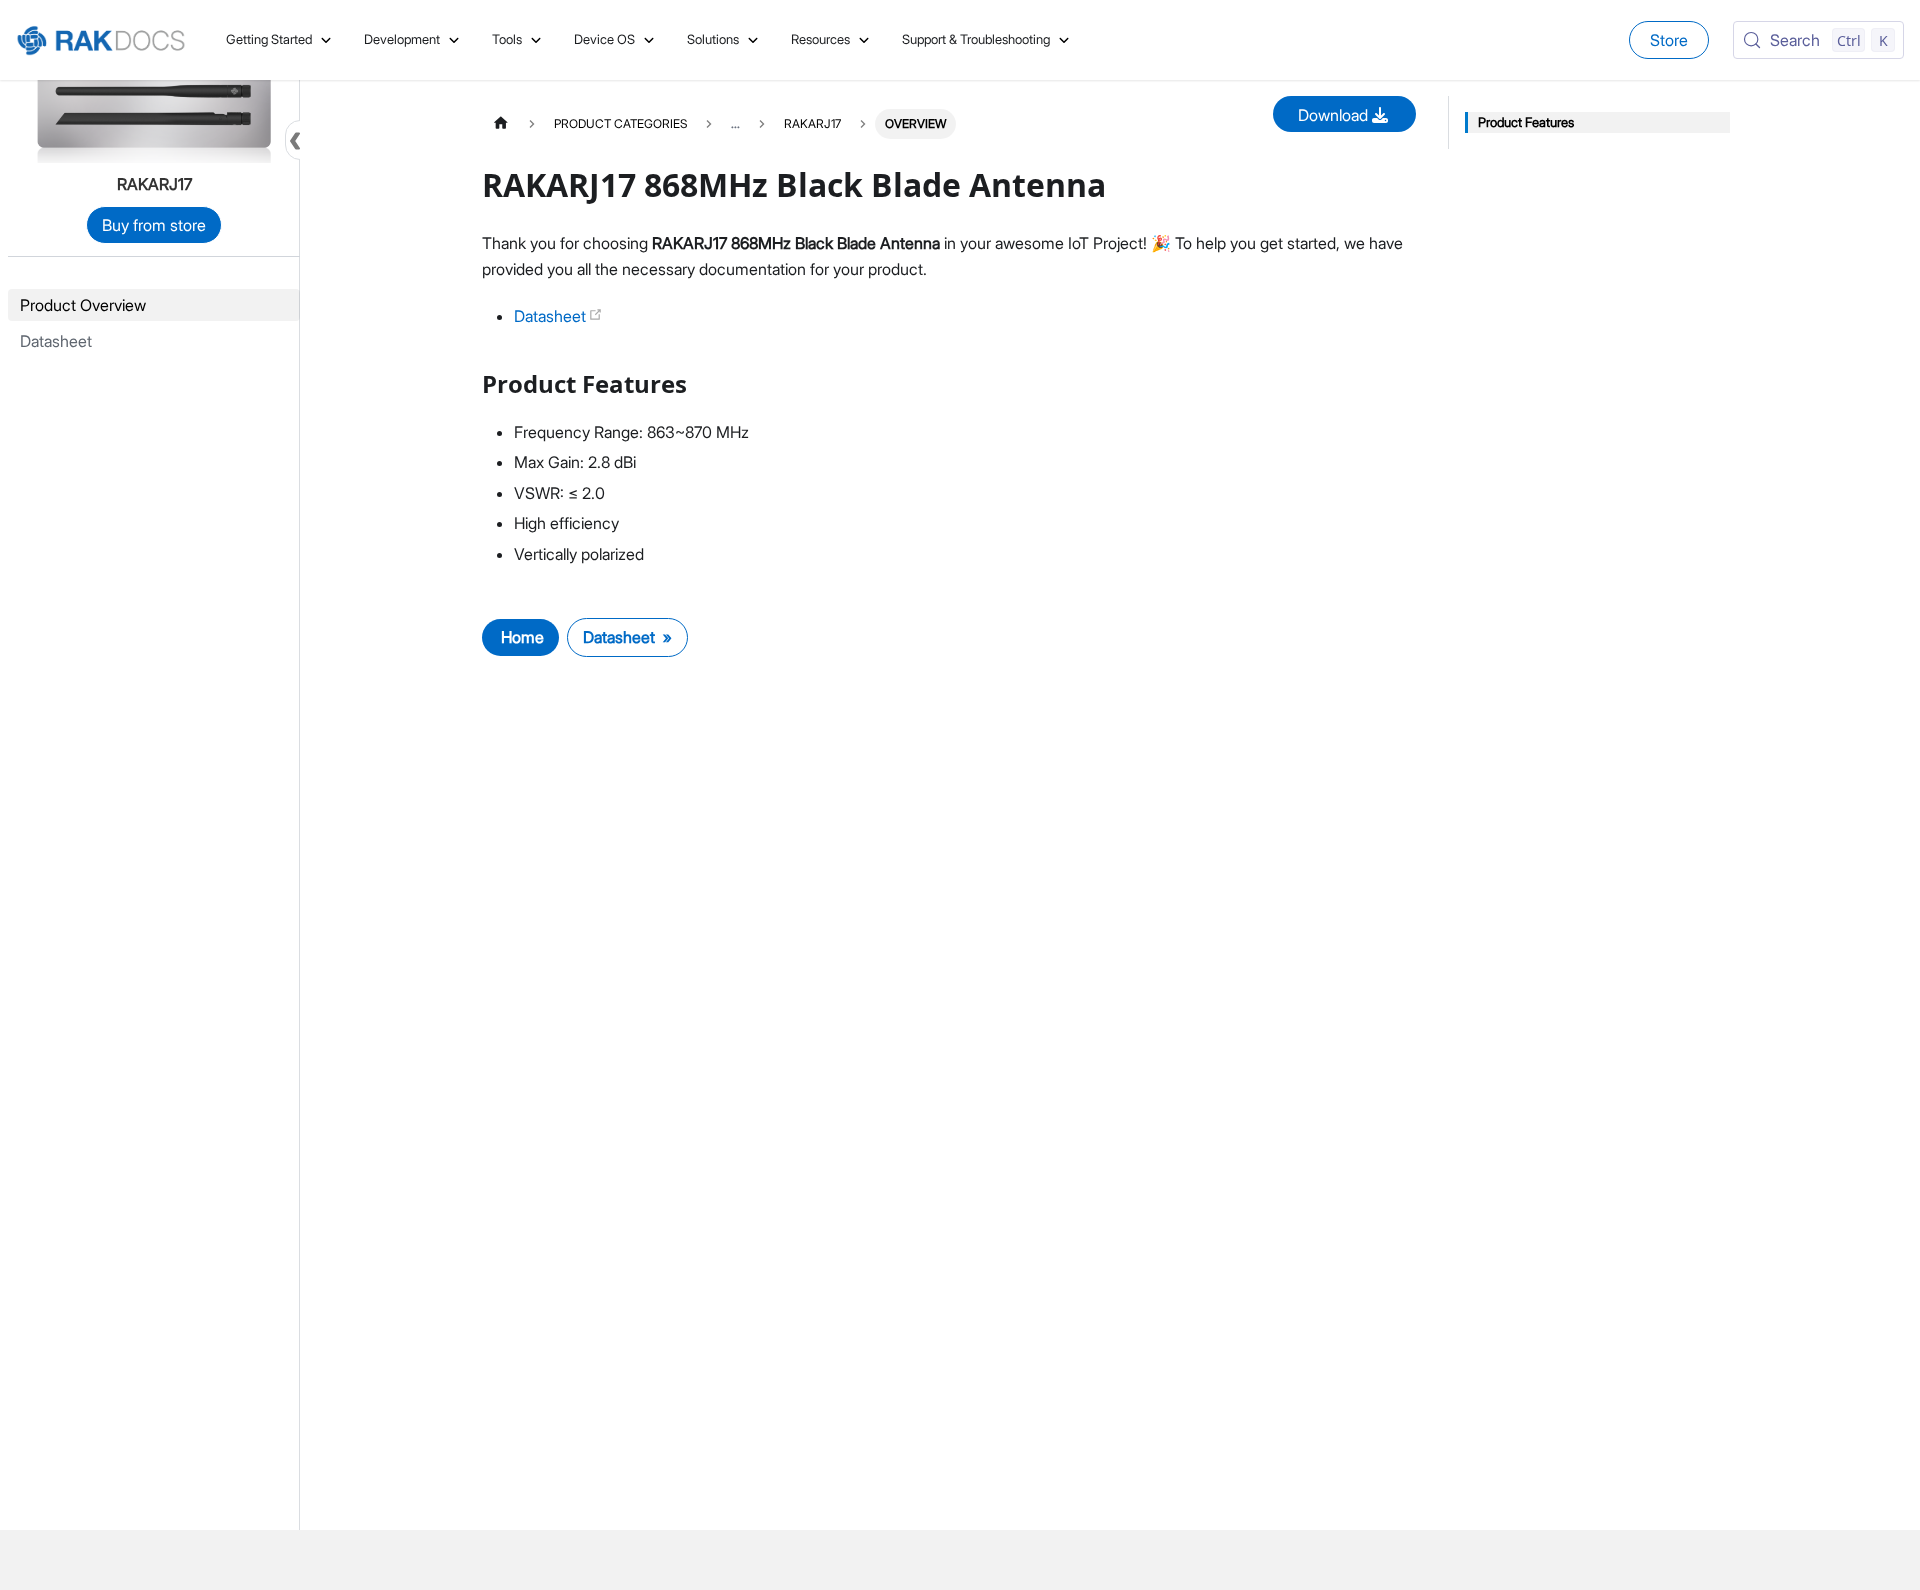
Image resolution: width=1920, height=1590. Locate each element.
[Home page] (501, 123)
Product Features (1526, 122)
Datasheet (552, 316)
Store (1669, 40)
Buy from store (154, 225)
